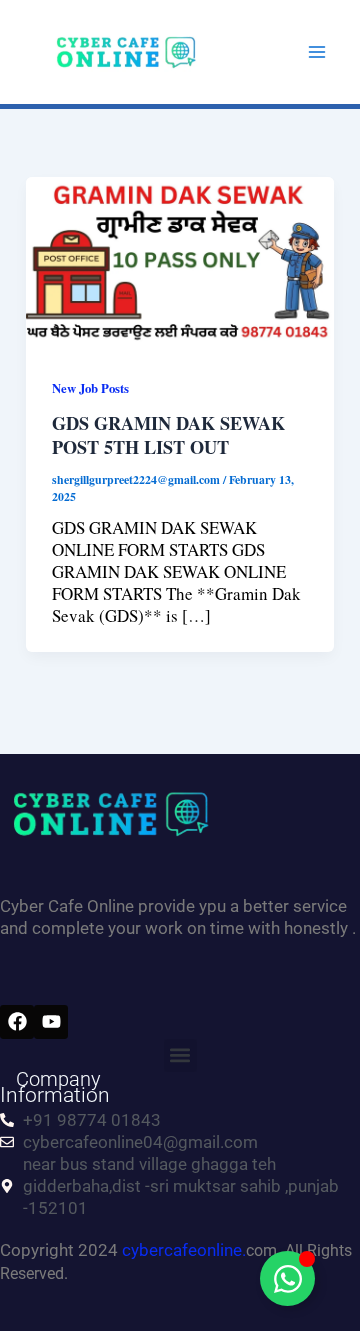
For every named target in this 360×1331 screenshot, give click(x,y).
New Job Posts (90, 388)
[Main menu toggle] (318, 52)
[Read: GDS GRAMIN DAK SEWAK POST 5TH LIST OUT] (180, 260)
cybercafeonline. (184, 1250)
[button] (180, 1055)
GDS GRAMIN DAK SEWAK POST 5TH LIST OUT (168, 435)
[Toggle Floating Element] (287, 1278)
